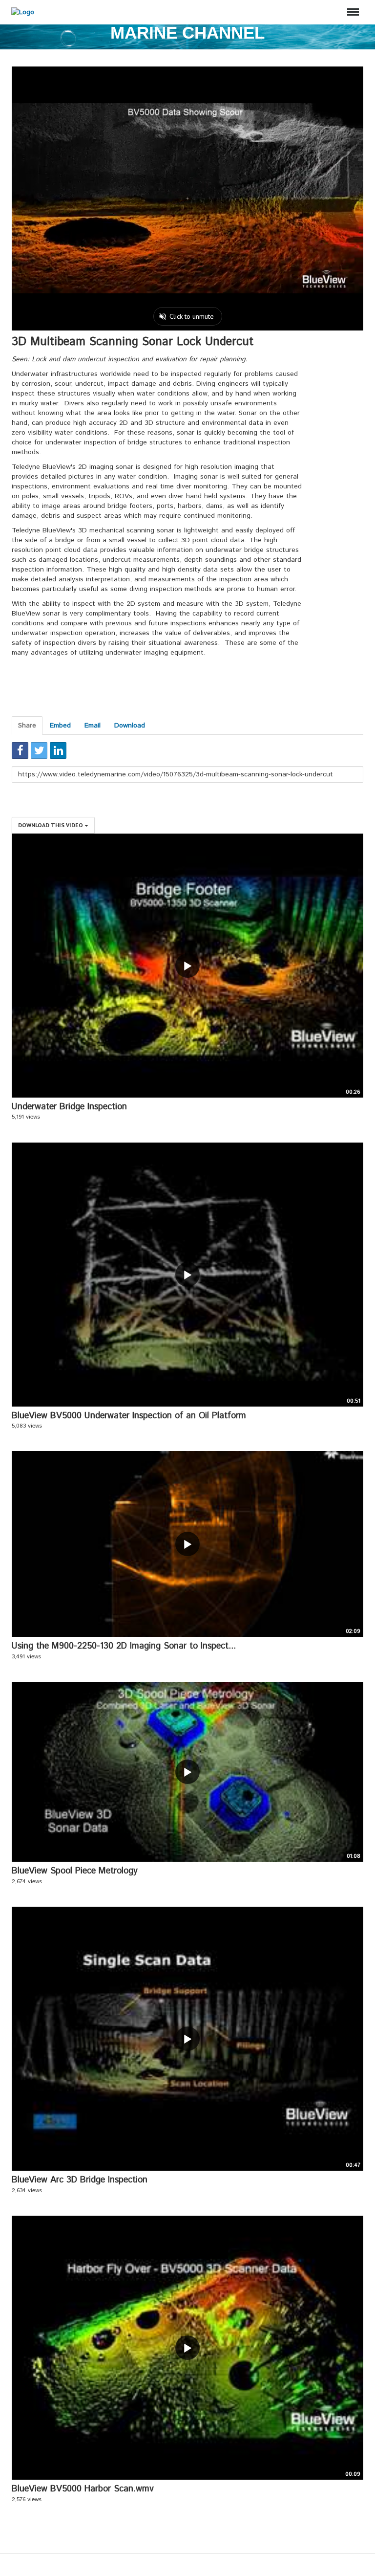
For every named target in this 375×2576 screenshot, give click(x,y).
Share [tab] (27, 726)
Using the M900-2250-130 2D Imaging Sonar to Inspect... (124, 1646)
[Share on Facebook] (20, 750)
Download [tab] (130, 726)
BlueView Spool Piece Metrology (75, 1871)
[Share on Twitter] (39, 750)
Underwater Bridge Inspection (69, 1107)
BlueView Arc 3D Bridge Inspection (80, 2180)
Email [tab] (93, 726)
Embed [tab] (60, 726)
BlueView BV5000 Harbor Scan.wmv (83, 2489)
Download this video (51, 825)
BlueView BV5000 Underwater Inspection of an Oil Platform (129, 1416)
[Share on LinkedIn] (58, 750)
